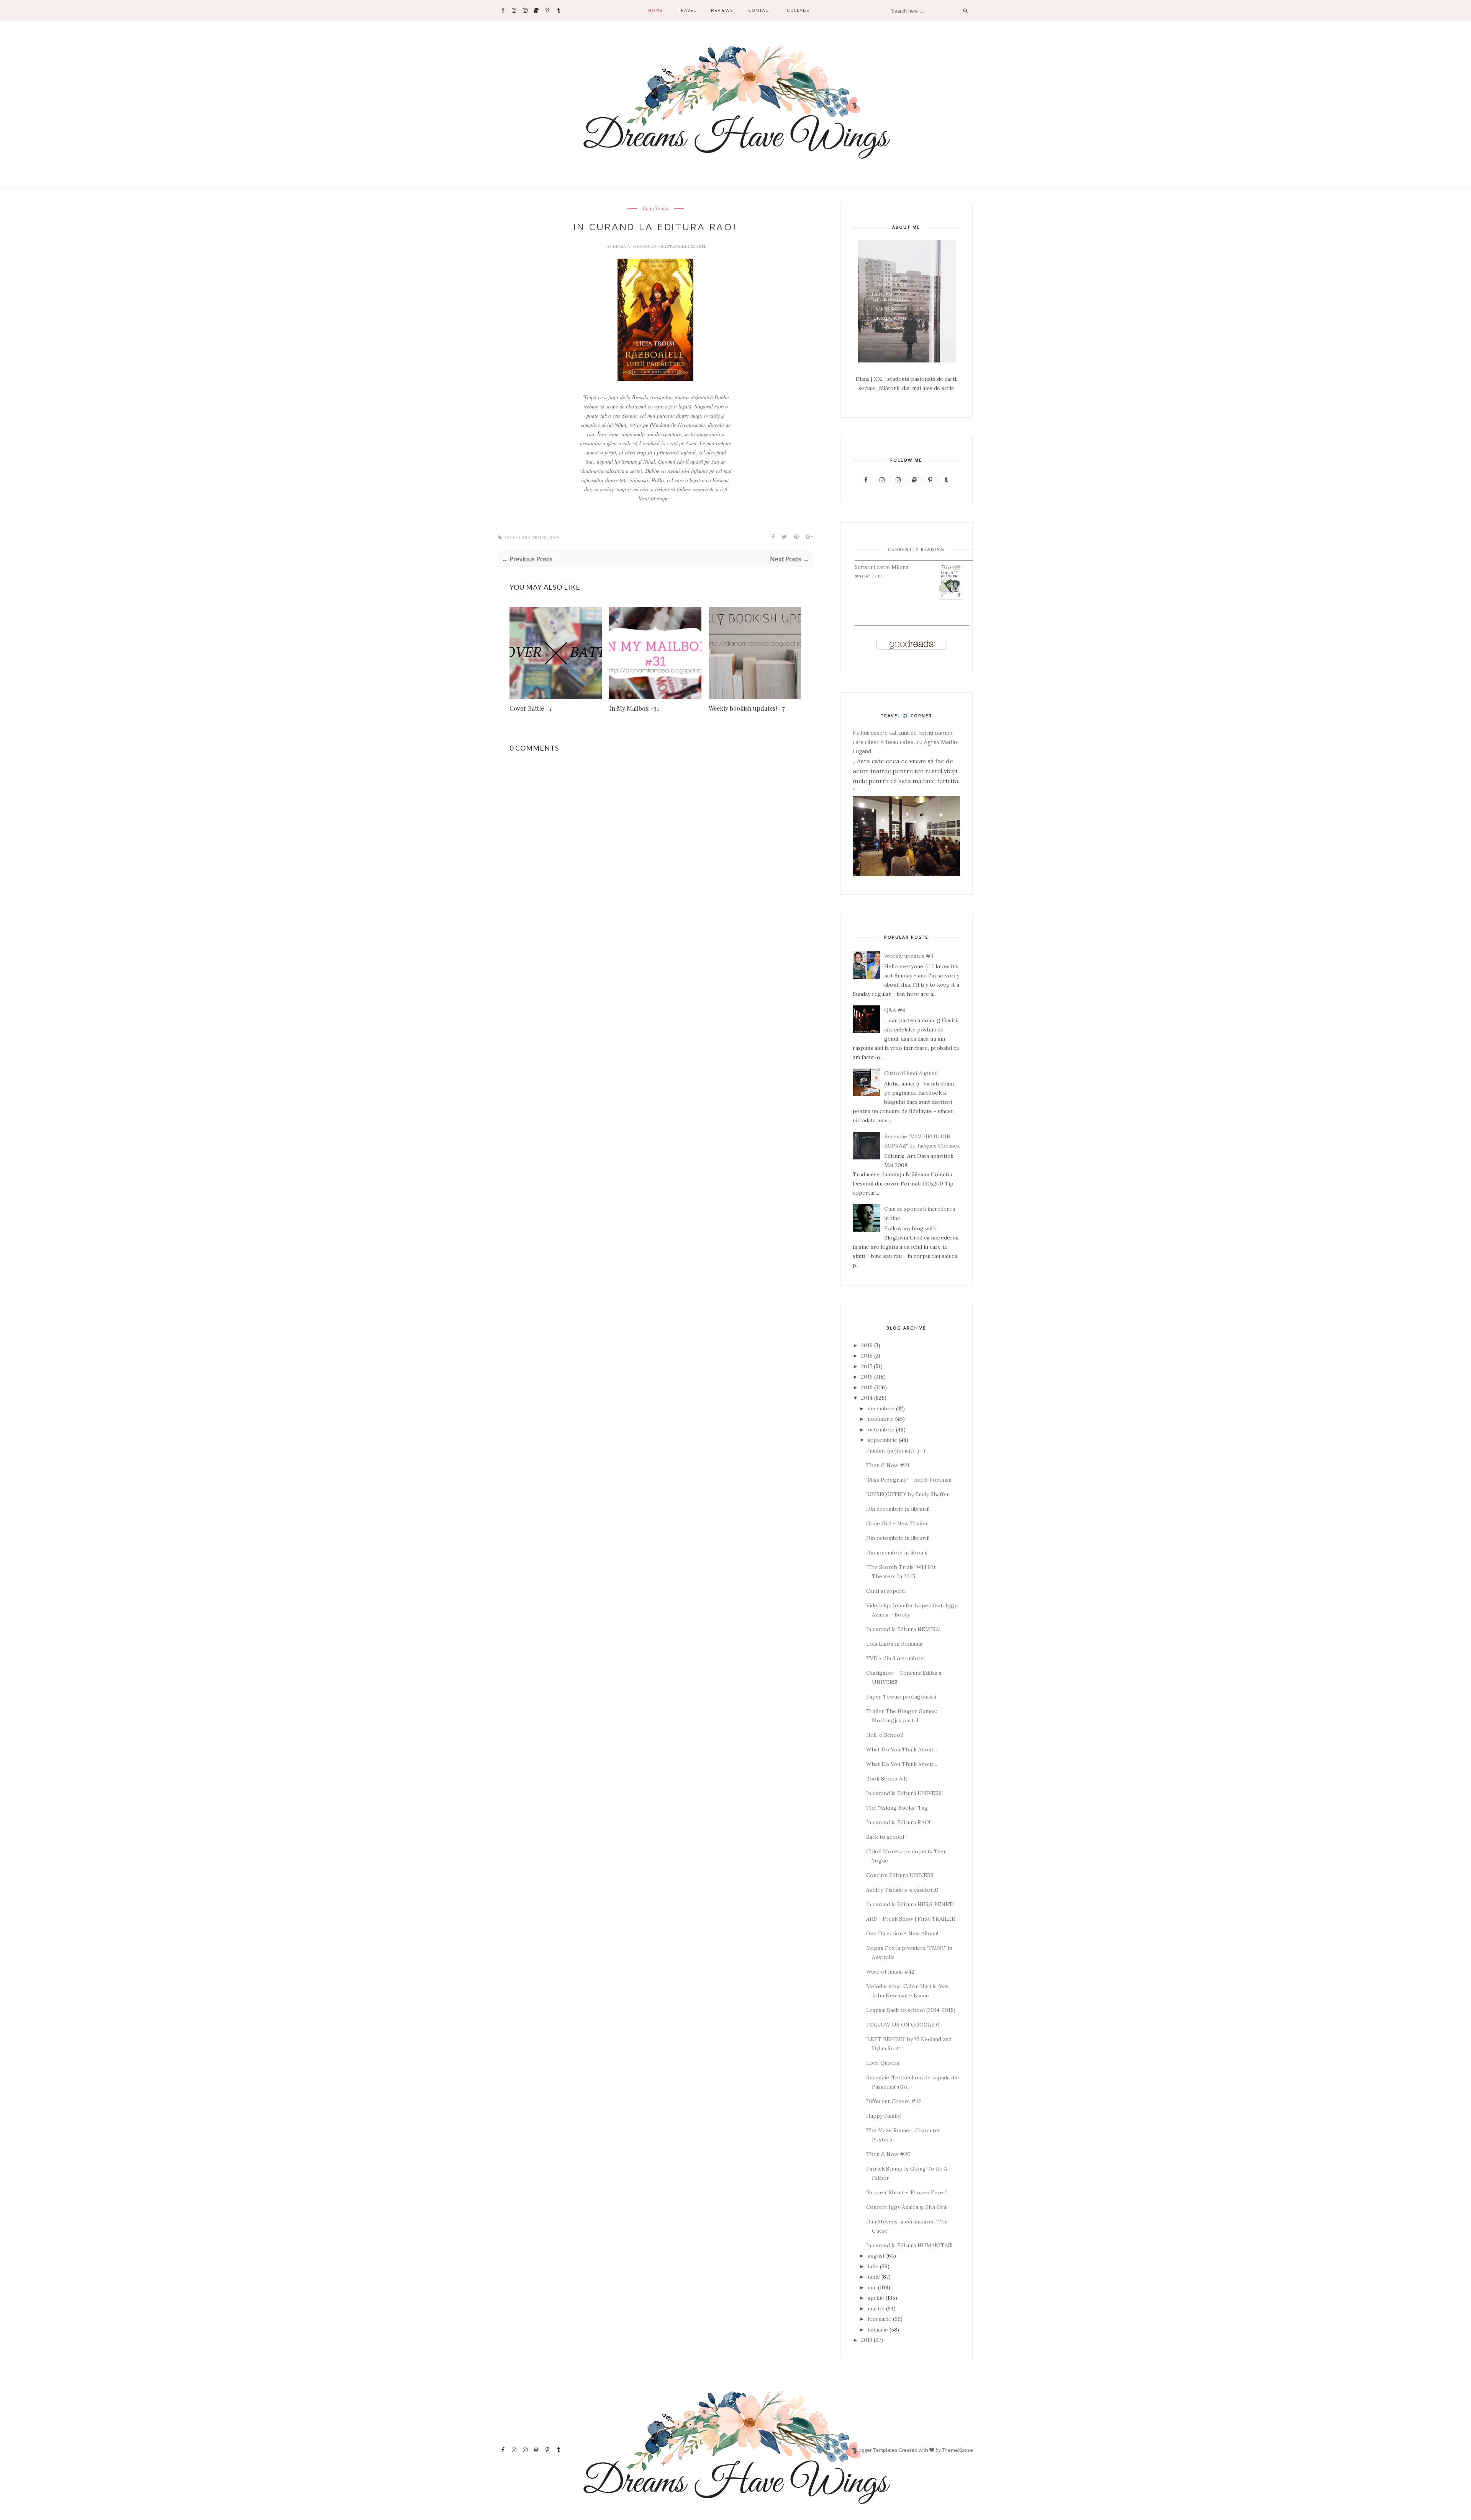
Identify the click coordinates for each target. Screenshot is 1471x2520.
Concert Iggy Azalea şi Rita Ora (906, 2207)
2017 (867, 1366)
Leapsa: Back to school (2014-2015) (911, 2010)
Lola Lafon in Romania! (895, 1644)
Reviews (722, 10)
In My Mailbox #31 (634, 708)
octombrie (881, 1430)
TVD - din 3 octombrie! (895, 1658)
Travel (687, 10)
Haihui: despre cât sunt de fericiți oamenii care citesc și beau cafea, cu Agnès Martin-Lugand (906, 742)
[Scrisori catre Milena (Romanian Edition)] (951, 598)
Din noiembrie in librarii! (897, 1553)
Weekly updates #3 (909, 956)
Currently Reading (916, 549)
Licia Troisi (656, 209)
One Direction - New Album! (902, 1933)
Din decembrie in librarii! (898, 1509)
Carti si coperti (886, 1591)
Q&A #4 (895, 1010)
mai (872, 2287)
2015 (867, 1387)
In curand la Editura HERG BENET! (910, 1904)
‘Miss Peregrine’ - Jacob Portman (909, 1480)
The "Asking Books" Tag (897, 1808)
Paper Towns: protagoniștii (901, 1697)
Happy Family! (884, 2116)
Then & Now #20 (888, 2154)
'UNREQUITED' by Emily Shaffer (908, 1494)
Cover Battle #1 (531, 708)
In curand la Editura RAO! (898, 1822)
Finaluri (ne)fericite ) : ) (896, 1451)
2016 (867, 1377)
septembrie (882, 1440)
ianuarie (878, 2330)
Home (655, 10)
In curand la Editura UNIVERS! (904, 1793)
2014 (867, 1398)
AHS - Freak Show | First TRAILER (911, 1919)
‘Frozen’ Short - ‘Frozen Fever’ (907, 2192)
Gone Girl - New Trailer (897, 1523)
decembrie (881, 1408)
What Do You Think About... (902, 1749)
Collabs (798, 10)
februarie (880, 2319)
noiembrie (881, 1419)
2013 (867, 2340)
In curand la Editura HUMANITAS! (909, 2245)
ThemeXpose (957, 2450)
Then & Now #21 (888, 1465)
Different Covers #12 (894, 2101)
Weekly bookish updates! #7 (747, 708)
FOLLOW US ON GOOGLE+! (903, 2025)
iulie (873, 2266)
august (876, 2256)
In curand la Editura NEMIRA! (903, 1629)
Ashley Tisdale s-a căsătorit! (902, 1890)
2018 (867, 1356)
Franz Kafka (871, 576)
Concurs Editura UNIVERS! (900, 1875)
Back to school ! (886, 1837)
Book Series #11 (887, 1779)
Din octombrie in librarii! (898, 1538)
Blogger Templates (876, 2450)
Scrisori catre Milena (881, 567)
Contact (760, 10)
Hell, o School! (885, 1735)
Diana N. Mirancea (635, 246)
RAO (554, 538)
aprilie (876, 2298)
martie (876, 2308)
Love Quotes (883, 2063)
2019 (867, 1345)
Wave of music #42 (890, 1972)
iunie (874, 2277)
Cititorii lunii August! (911, 1073)
